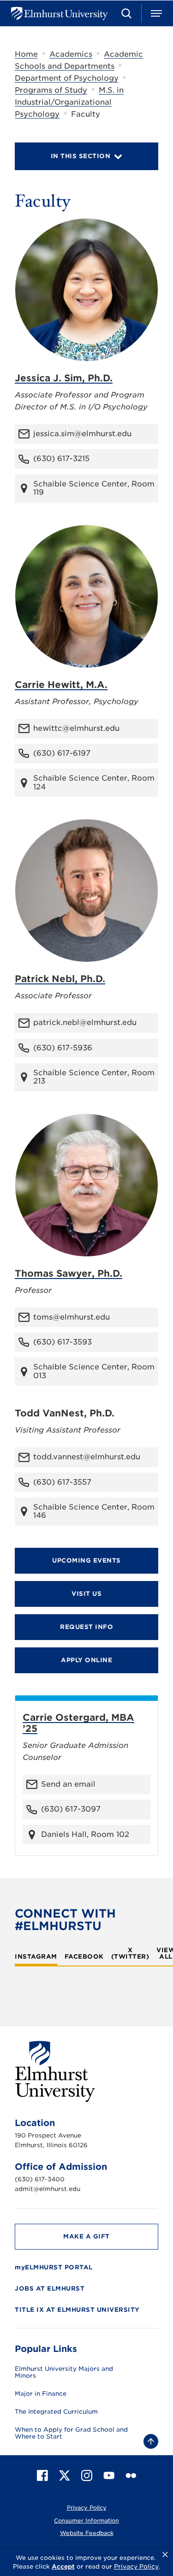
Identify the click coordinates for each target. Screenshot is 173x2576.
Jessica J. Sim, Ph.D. (64, 378)
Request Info (86, 1627)
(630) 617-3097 (71, 1809)
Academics (71, 54)
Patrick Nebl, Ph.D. (60, 979)
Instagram (36, 1957)
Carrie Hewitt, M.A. (61, 685)
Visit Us (86, 1594)
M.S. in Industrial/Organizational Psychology (69, 102)
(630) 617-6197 (62, 753)
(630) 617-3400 (40, 2179)
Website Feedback (87, 2533)
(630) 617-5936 (63, 1048)
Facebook (84, 1957)
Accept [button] (63, 2567)
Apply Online (86, 1660)
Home (26, 54)
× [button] (165, 2555)
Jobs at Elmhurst (50, 2289)
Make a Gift (86, 2236)
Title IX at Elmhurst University (77, 2310)
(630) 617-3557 (62, 1482)
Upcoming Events (86, 1560)
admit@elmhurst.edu (48, 2189)
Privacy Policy (87, 2508)
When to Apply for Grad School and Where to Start (71, 2433)
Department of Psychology (67, 78)
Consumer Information (86, 2520)
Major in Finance (41, 2394)
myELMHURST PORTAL (54, 2267)
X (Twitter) (130, 1954)
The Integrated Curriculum (56, 2412)
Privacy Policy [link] (136, 2567)
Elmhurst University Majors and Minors (64, 2372)
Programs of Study (51, 90)
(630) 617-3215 (61, 459)
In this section (81, 156)
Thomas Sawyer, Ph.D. (69, 1273)
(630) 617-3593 (63, 1342)
